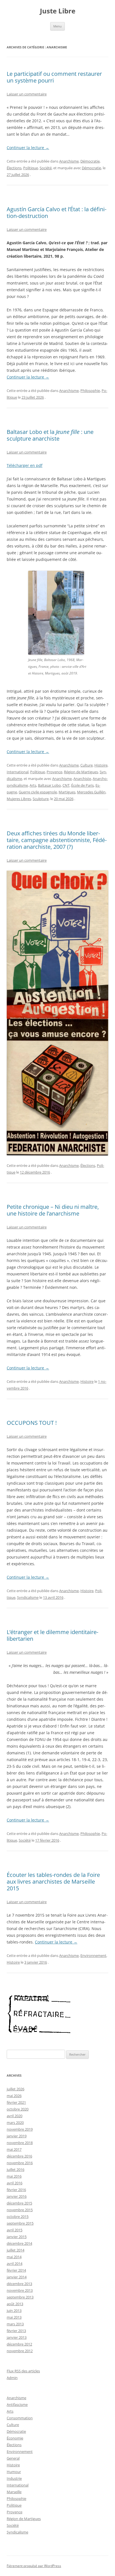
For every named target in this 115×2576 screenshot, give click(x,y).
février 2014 (16, 2270)
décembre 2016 (19, 2156)
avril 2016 (15, 2183)
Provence (54, 772)
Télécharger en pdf (25, 465)
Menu (57, 26)
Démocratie (90, 161)
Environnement (93, 1955)
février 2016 (16, 2190)
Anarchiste (82, 779)
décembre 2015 (19, 2203)
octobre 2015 (18, 2217)
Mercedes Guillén (91, 792)
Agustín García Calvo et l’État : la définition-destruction (57, 212)
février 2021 (16, 2102)
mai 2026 (14, 2096)
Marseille (14, 2492)
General (13, 2458)
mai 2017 (14, 2149)
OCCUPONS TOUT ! (32, 1423)
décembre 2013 (19, 2284)
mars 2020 (15, 2123)
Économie (15, 2438)
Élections (14, 168)
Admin (12, 2378)
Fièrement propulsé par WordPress (34, 2566)
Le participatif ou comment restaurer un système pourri (54, 77)
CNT (66, 785)
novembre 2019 (20, 2129)
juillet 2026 (15, 2089)
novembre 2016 (20, 2163)
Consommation (20, 2418)
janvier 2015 (17, 2237)
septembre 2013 (20, 2297)
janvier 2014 (17, 2277)
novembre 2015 (20, 2210)
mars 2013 (15, 2324)
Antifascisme (17, 2405)
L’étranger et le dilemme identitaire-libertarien (52, 1635)
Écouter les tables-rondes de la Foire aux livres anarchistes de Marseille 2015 (53, 1882)
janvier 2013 (17, 2337)
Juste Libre (58, 11)
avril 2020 (15, 2116)
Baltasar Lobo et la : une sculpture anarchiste (50, 435)
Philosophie (90, 391)
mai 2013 (14, 2317)
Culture (87, 765)
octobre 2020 (18, 2109)
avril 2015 (15, 2230)
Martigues (67, 792)
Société (46, 168)
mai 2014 (14, 2257)
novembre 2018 (20, 2143)
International (18, 772)
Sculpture (41, 799)
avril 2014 (15, 2264)
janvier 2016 (17, 2196)
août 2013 (15, 2304)
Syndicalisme (28, 1597)
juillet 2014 (15, 2250)
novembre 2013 (20, 2290)
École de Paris (82, 785)
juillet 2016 (15, 2170)
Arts (33, 785)
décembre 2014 (19, 2243)
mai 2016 (14, 2176)
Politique (31, 168)
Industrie (14, 2478)
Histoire (101, 765)
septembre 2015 (20, 2223)
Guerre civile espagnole (38, 792)
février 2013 (16, 2331)
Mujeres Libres (19, 799)
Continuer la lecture (28, 148)
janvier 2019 (17, 2136)
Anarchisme (69, 161)
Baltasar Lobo (49, 785)
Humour (14, 2472)
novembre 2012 (20, 2351)
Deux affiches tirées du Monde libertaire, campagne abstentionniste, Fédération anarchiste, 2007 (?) (57, 840)
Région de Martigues (81, 772)
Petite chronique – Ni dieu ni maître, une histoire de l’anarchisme (53, 1210)
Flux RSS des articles (23, 2371)
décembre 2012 (19, 2344)
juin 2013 (14, 2311)
